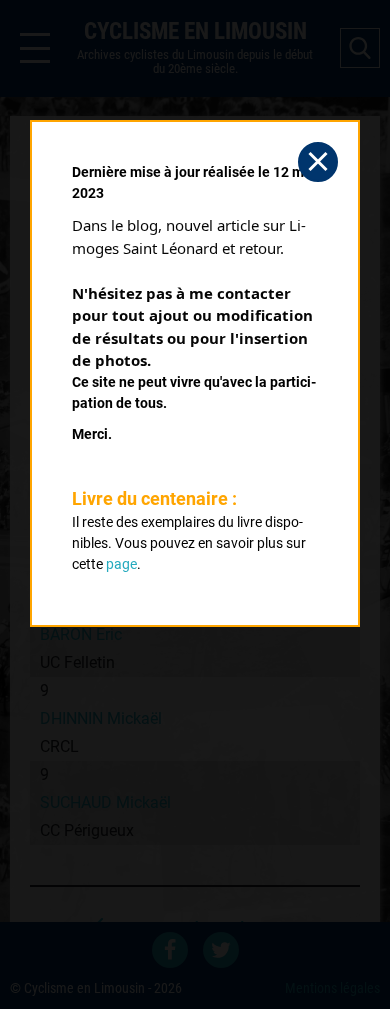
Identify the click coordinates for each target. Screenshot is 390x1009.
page (121, 564)
